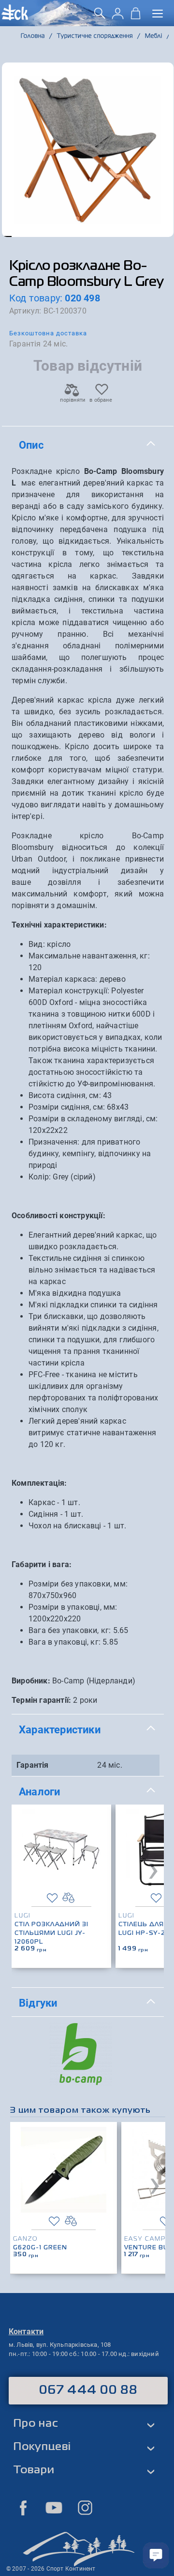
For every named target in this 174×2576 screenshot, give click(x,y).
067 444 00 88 (88, 2390)
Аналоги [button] (39, 1791)
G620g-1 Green (40, 2248)
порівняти (72, 400)
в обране (101, 400)
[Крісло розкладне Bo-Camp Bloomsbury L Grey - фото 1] (88, 150)
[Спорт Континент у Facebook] (23, 2508)
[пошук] (100, 17)
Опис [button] (31, 445)
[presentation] (153, 1869)
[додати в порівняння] (68, 1898)
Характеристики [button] (60, 1729)
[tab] (88, 445)
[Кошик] (136, 17)
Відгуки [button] (38, 2003)
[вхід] (118, 17)
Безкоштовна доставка (48, 333)
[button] (7, 236)
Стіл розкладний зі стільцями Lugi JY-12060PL (51, 1933)
